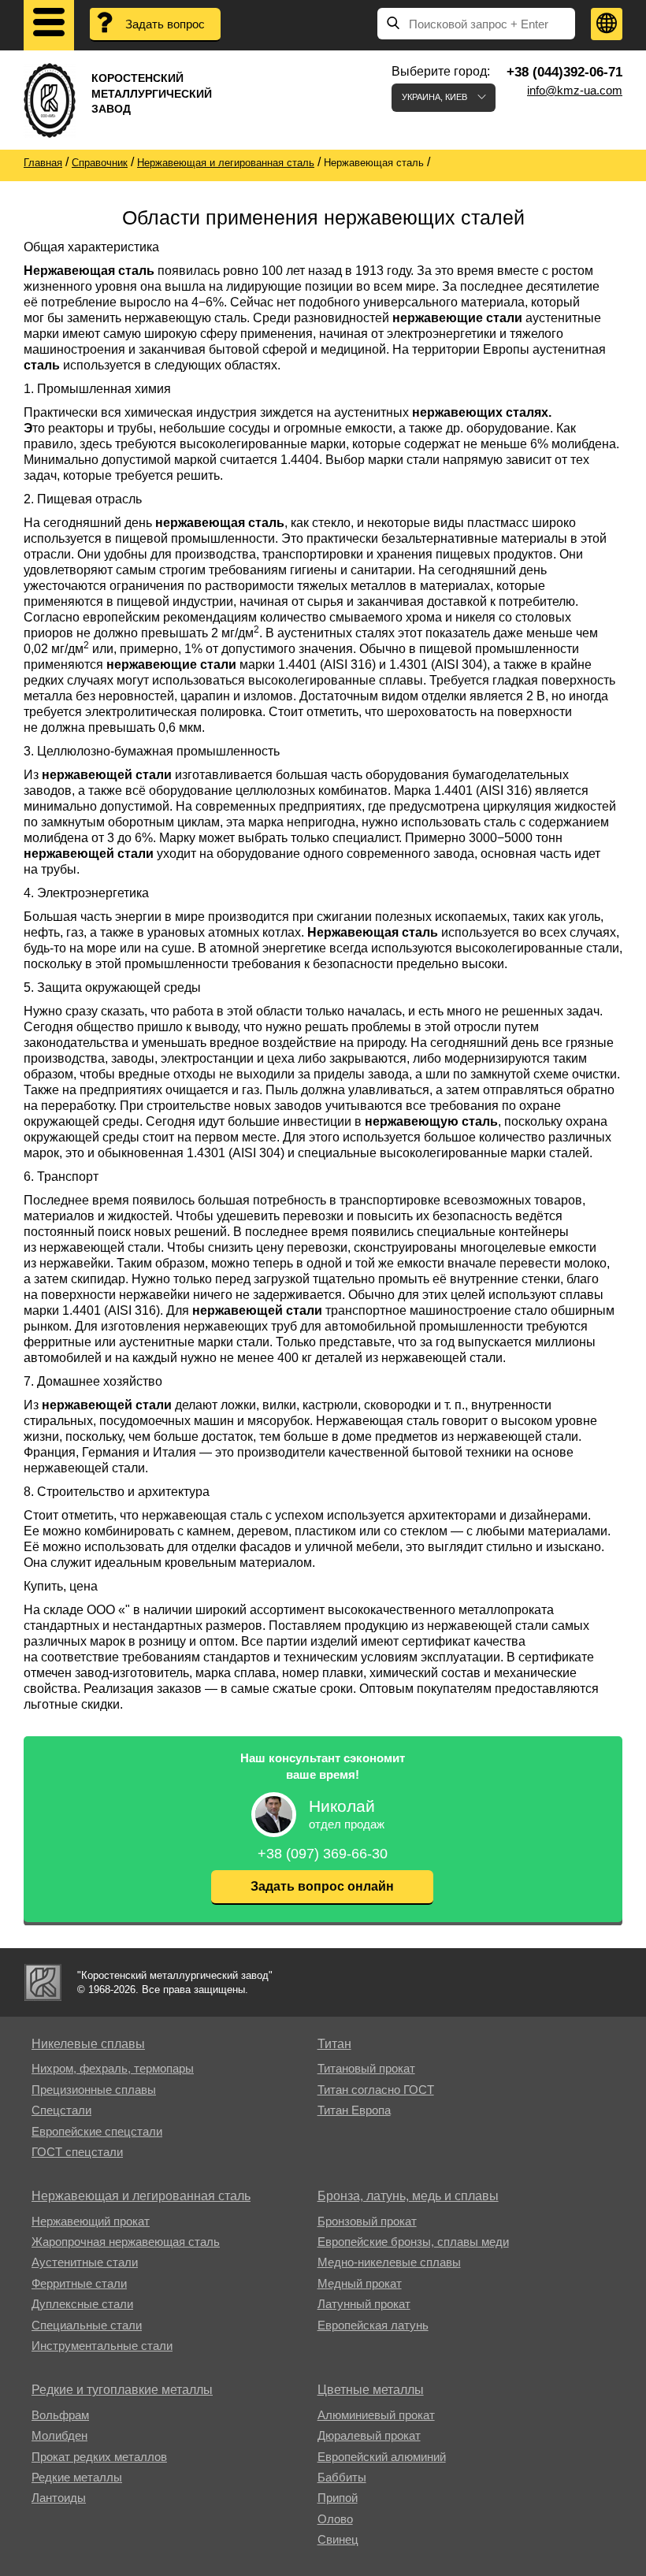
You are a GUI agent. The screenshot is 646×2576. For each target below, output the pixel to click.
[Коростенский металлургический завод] (43, 1982)
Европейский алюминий (382, 2457)
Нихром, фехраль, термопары (113, 2068)
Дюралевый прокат (369, 2435)
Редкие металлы (77, 2477)
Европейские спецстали (97, 2131)
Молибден (59, 2435)
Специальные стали (87, 2325)
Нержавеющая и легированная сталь (141, 2196)
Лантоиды (59, 2498)
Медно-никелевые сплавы (389, 2262)
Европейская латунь (373, 2325)
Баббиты (342, 2477)
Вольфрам (60, 2415)
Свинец (338, 2539)
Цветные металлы (371, 2390)
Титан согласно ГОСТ (376, 2090)
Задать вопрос (165, 24)
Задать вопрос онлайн (322, 1886)
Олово (335, 2519)
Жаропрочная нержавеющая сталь (126, 2242)
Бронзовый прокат (367, 2221)
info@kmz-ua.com (575, 90)
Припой (338, 2498)
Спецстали (61, 2110)
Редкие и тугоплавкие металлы (122, 2390)
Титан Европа (354, 2110)
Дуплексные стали (82, 2304)
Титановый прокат (366, 2068)
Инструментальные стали (102, 2346)
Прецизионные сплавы (94, 2090)
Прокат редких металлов (99, 2457)
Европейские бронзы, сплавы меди (413, 2242)
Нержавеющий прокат (91, 2221)
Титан (334, 2044)
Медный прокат (360, 2283)
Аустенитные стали (85, 2262)
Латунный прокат (364, 2304)
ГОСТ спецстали (77, 2152)
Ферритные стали (79, 2283)
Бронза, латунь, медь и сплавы (408, 2196)
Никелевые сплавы (88, 2044)
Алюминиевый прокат (376, 2415)
